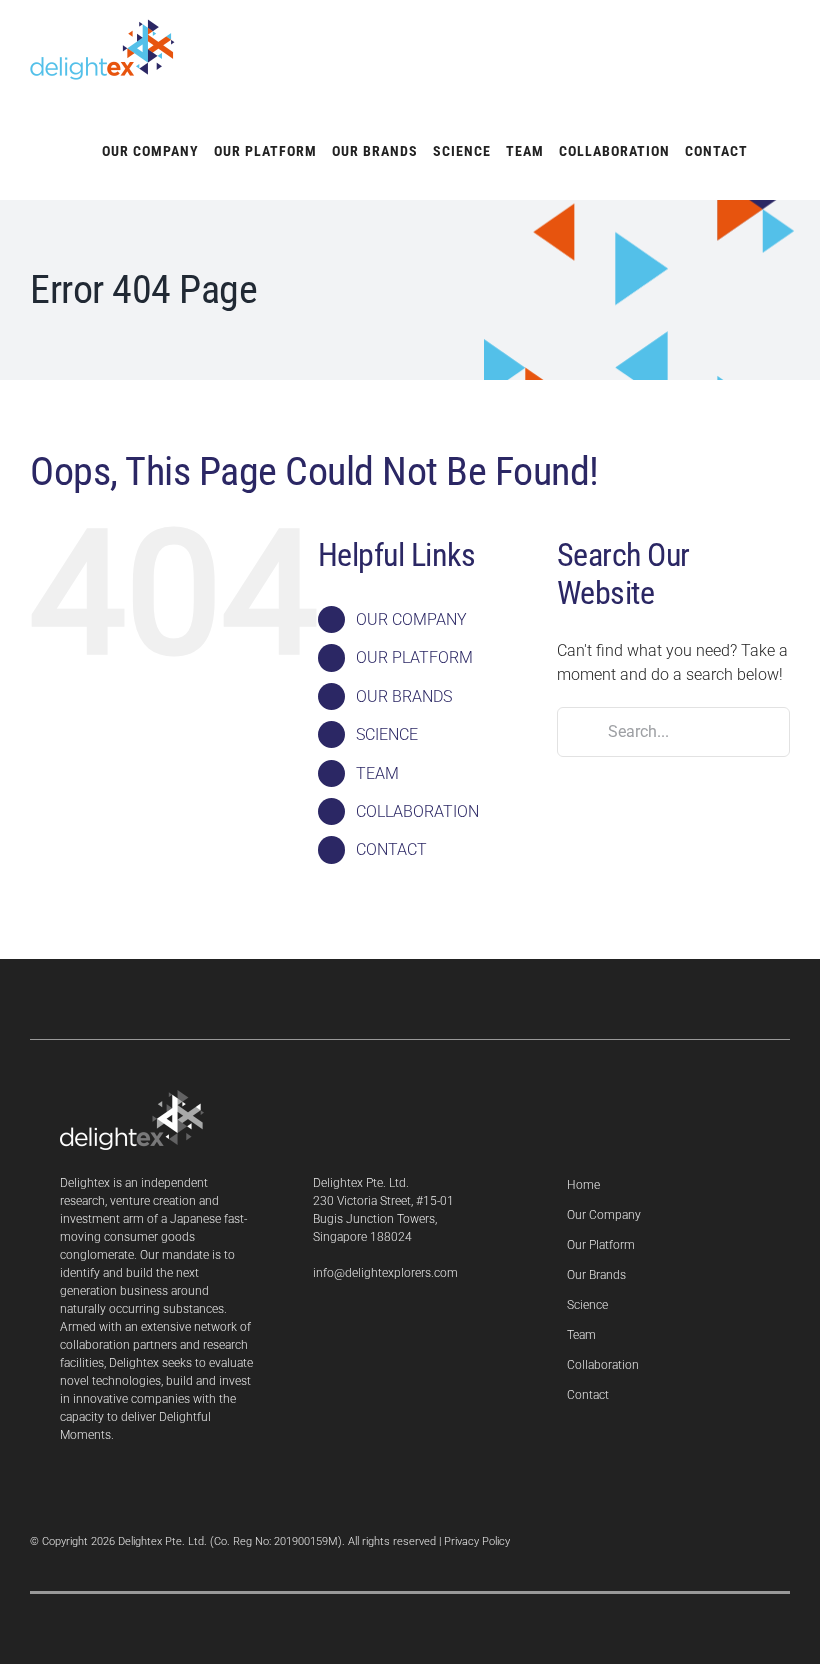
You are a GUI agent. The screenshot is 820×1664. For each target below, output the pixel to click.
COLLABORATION (417, 811)
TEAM (377, 773)
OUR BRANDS (404, 696)
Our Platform (601, 1245)
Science (587, 1305)
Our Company (604, 1215)
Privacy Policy (477, 1541)
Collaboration (603, 1365)
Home (583, 1185)
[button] (769, 150)
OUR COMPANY (411, 619)
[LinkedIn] (318, 1325)
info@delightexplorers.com (385, 1273)
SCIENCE (387, 734)
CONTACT (391, 849)
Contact (588, 1395)
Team (581, 1335)
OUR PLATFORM (414, 657)
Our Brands (596, 1275)
